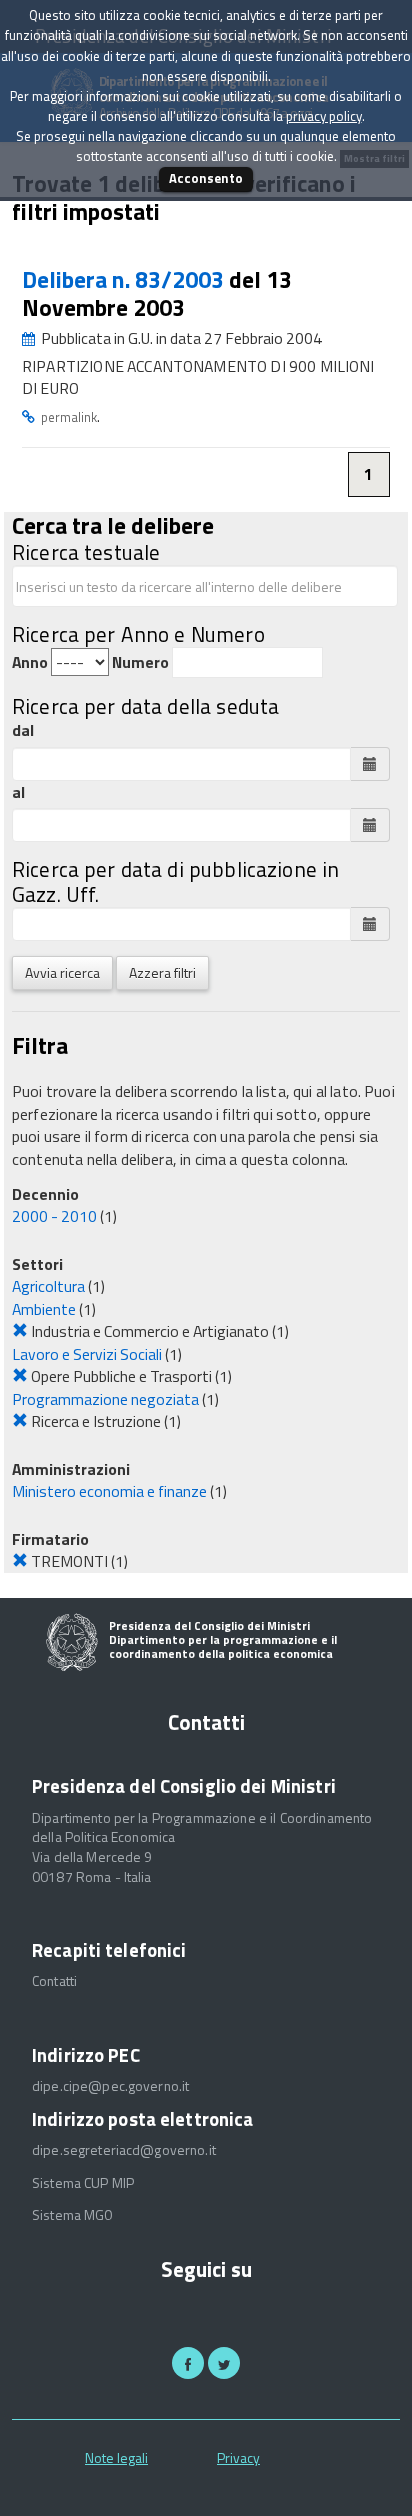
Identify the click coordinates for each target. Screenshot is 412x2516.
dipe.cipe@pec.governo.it (110, 2086)
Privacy (238, 2457)
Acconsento (206, 178)
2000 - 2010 (54, 1216)
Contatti (54, 1981)
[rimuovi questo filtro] (20, 1331)
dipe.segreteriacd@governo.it (124, 2150)
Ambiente (44, 1309)
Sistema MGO (73, 2215)
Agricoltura (48, 1286)
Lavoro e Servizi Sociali (87, 1354)
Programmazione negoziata (105, 1399)
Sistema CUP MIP (83, 2183)
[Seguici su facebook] (188, 2363)
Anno (30, 662)
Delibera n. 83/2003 (125, 279)
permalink (69, 417)
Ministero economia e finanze (109, 1491)
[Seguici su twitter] (224, 2363)
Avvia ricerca (62, 972)
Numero (140, 662)
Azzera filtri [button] (162, 972)
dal (23, 730)
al (18, 792)
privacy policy (324, 116)
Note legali (116, 2457)
